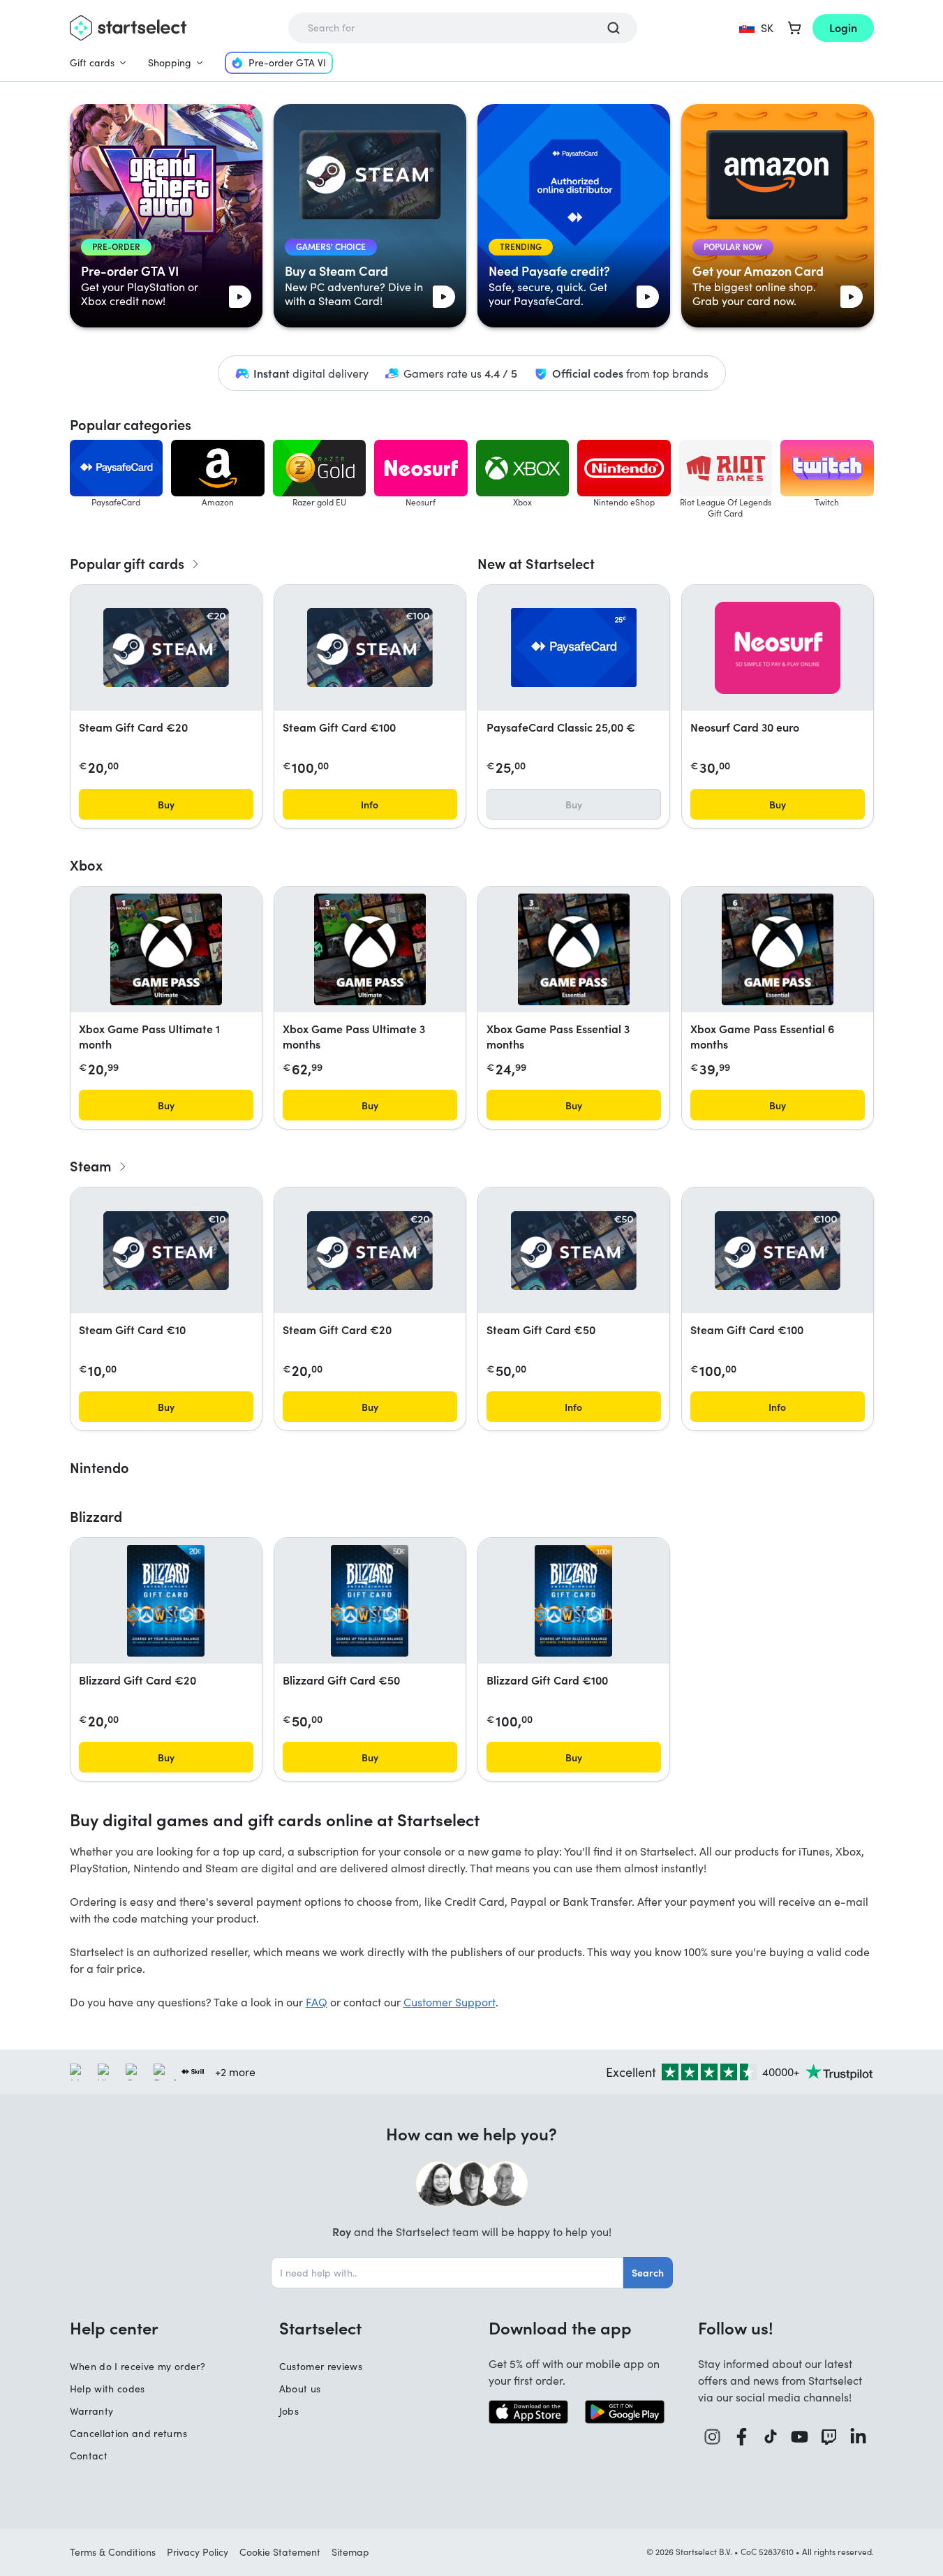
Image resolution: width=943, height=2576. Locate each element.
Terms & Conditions (113, 2552)
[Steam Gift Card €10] (166, 1251)
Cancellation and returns (128, 2433)
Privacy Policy (198, 2552)
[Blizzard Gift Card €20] (166, 1601)
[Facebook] (742, 2437)
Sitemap (350, 2552)
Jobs (289, 2411)
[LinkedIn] (859, 2437)
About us (300, 2389)
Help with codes (107, 2389)
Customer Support (450, 2002)
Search (648, 2272)
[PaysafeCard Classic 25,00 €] (574, 647)
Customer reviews (321, 2366)
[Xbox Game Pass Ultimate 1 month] (166, 949)
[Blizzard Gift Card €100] (573, 1601)
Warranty (92, 2411)
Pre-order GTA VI (287, 62)
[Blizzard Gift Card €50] (370, 1601)
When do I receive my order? (138, 2366)
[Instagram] (713, 2437)
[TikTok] (771, 2437)
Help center (114, 2327)
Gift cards (92, 62)
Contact (89, 2456)
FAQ (317, 2002)
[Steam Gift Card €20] (166, 647)
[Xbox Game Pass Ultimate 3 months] (370, 949)
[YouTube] (800, 2437)
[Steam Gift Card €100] (370, 647)
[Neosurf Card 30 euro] (778, 648)
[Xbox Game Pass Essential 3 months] (574, 949)
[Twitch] (829, 2437)
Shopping (170, 62)
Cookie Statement (280, 2552)
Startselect (320, 2327)
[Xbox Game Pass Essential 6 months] (778, 949)
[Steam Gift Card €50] (574, 1251)
